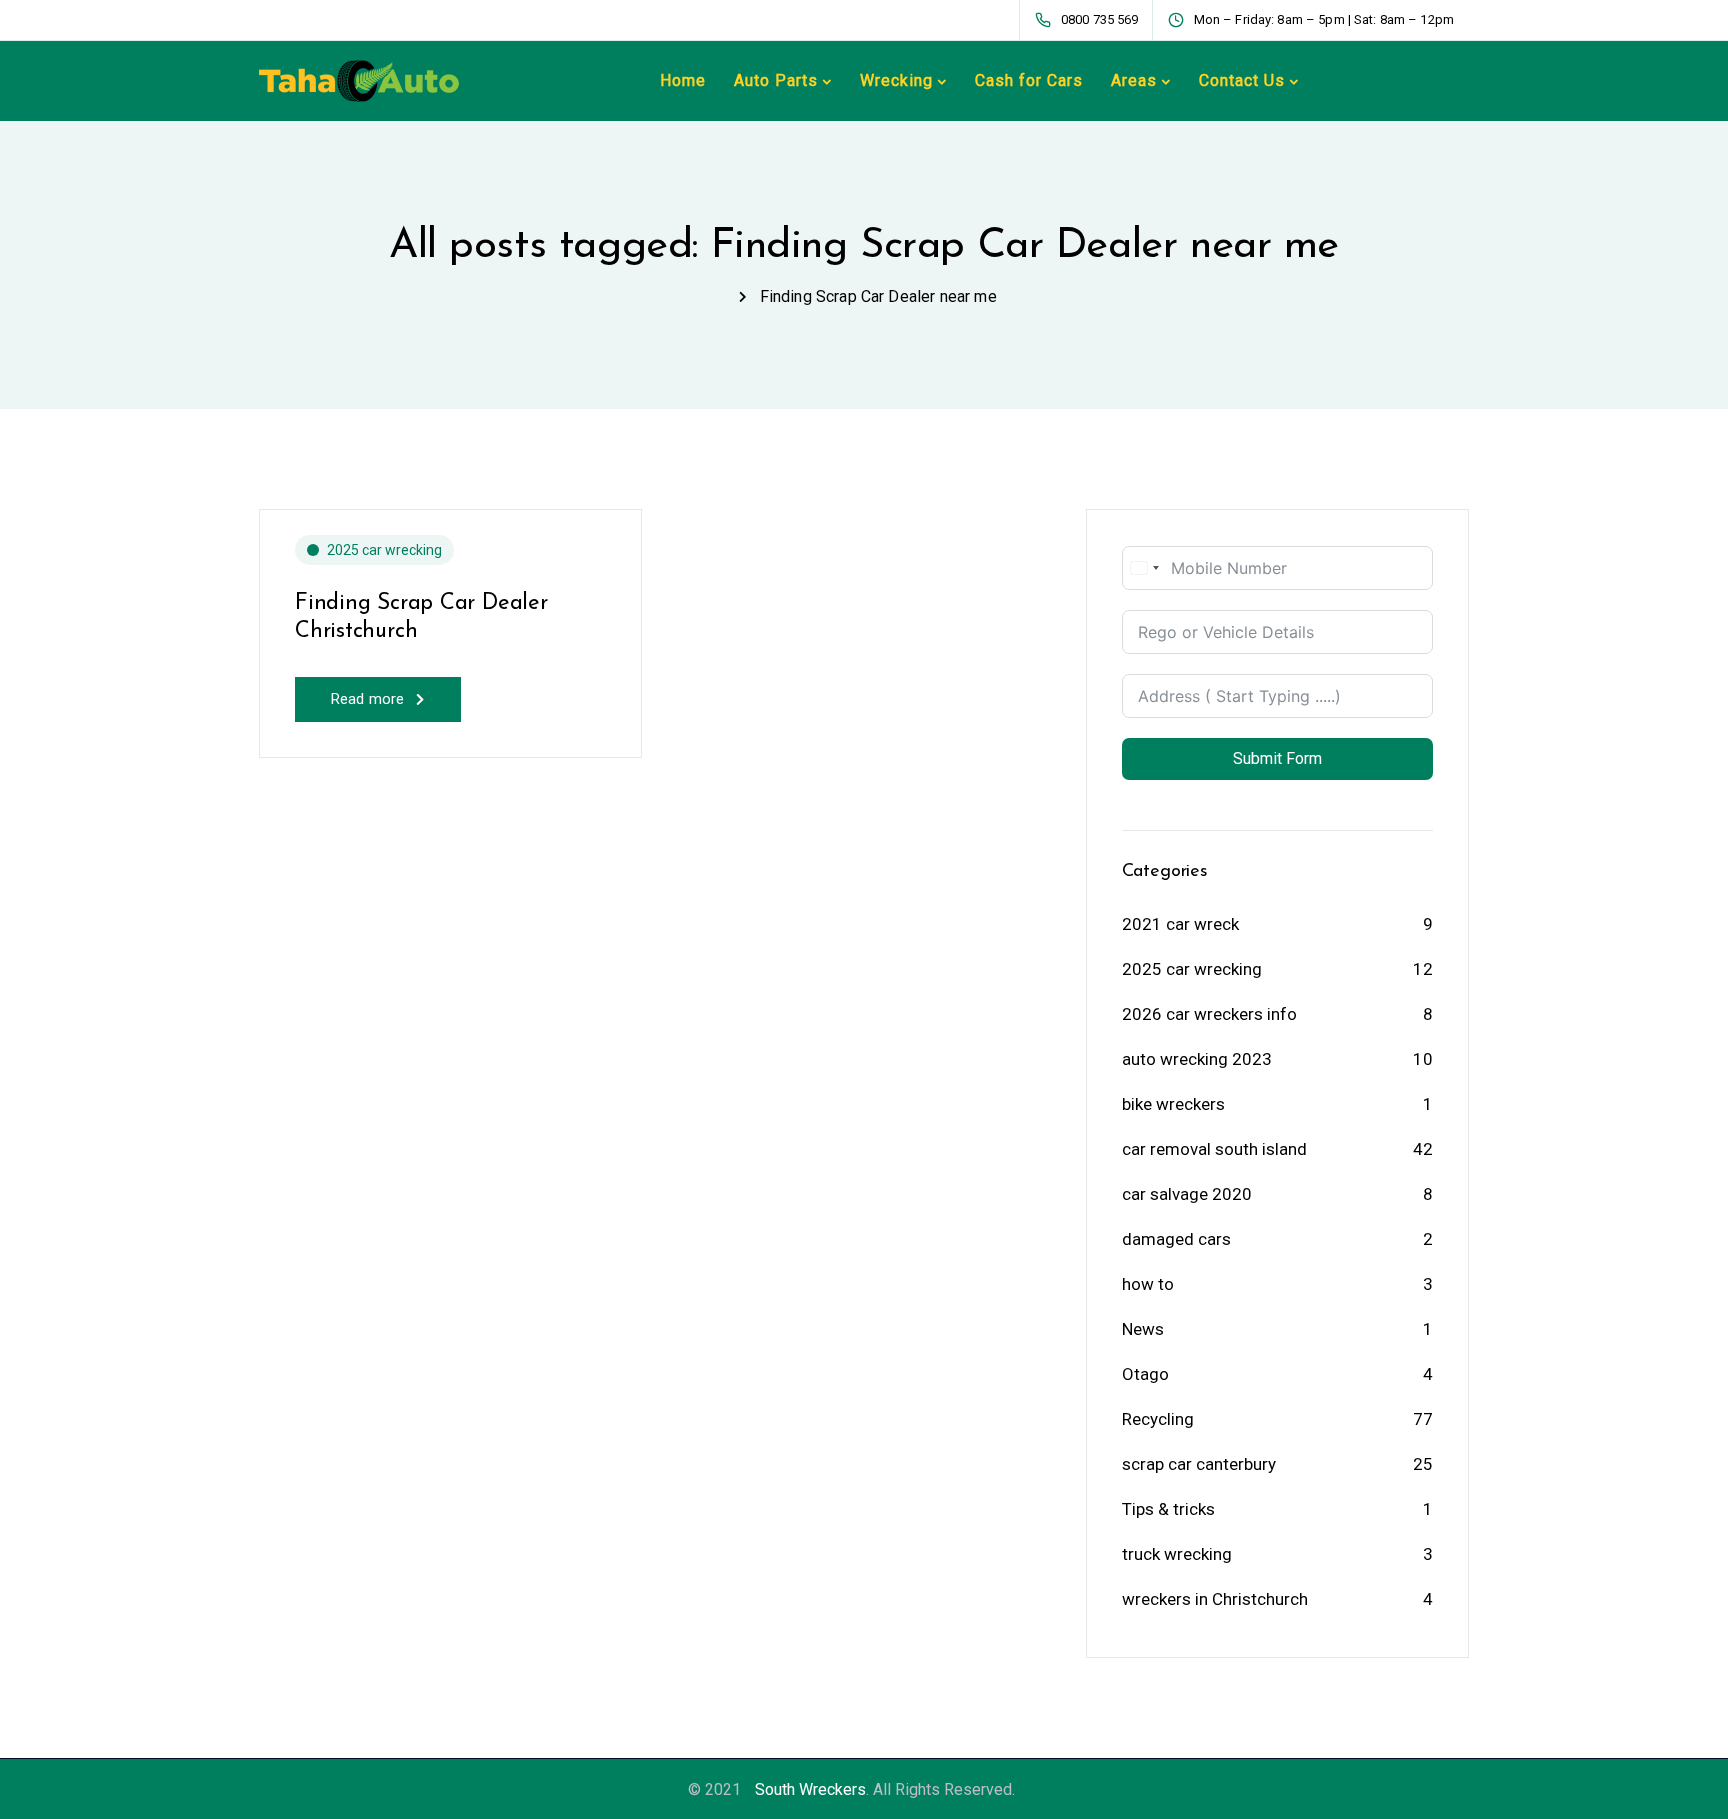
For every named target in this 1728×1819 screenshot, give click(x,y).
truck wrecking (1177, 1554)
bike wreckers (1173, 1104)
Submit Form (1277, 758)
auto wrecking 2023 (1197, 1059)
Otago (1145, 1374)
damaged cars (1176, 1239)
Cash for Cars (1029, 80)
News (1143, 1329)
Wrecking (896, 80)
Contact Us (1242, 80)
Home (683, 80)
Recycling (1158, 1419)
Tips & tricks (1168, 1509)
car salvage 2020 (1187, 1194)
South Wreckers (810, 1789)
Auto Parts (776, 80)
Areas (1134, 80)
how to (1148, 1284)
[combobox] (1144, 568)
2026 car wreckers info (1209, 1014)
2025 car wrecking (384, 550)
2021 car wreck (1180, 924)
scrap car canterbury (1199, 1464)
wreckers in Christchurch (1215, 1599)
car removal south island (1214, 1149)
